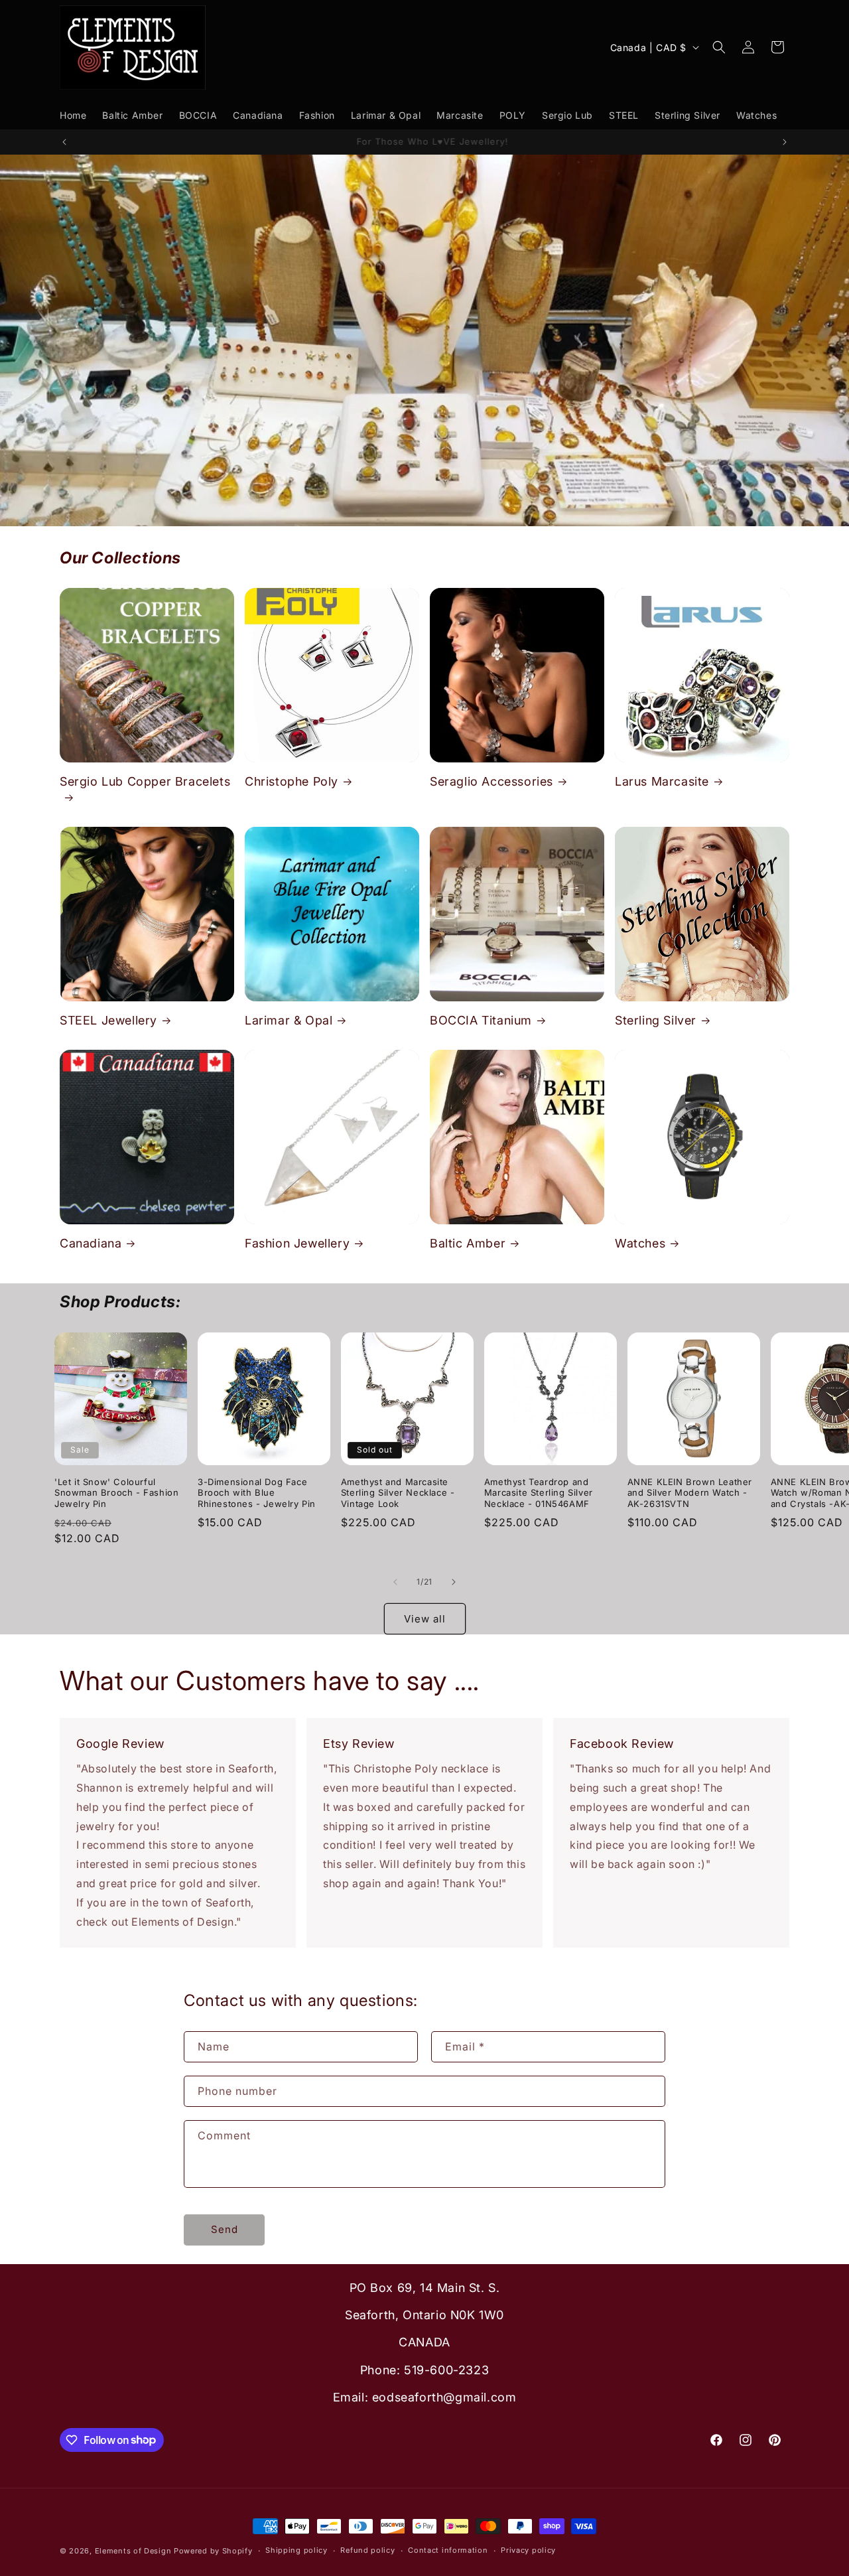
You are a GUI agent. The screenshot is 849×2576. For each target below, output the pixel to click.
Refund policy (367, 2550)
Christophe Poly (292, 781)
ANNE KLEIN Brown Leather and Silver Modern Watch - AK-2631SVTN (690, 1493)
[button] (719, 47)
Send (225, 2229)
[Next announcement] (785, 142)
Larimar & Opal (289, 1020)
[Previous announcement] (64, 142)
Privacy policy (528, 2550)
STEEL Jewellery (108, 1020)
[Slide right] (454, 1582)
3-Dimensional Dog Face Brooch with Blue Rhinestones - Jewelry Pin (257, 1493)
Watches (640, 1243)
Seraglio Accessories (491, 781)
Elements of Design (134, 2551)
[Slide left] (395, 1582)
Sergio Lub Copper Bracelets (145, 781)
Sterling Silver (656, 1020)
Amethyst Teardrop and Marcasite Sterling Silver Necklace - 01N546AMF (539, 1493)
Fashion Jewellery (297, 1243)
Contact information (448, 2550)
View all (425, 1619)
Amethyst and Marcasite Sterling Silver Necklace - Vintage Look (398, 1493)
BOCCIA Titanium (481, 1020)
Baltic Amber (468, 1243)
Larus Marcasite (662, 781)
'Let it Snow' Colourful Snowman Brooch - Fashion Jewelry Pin (116, 1493)
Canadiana (91, 1243)
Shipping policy (296, 2550)
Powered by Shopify (213, 2551)
